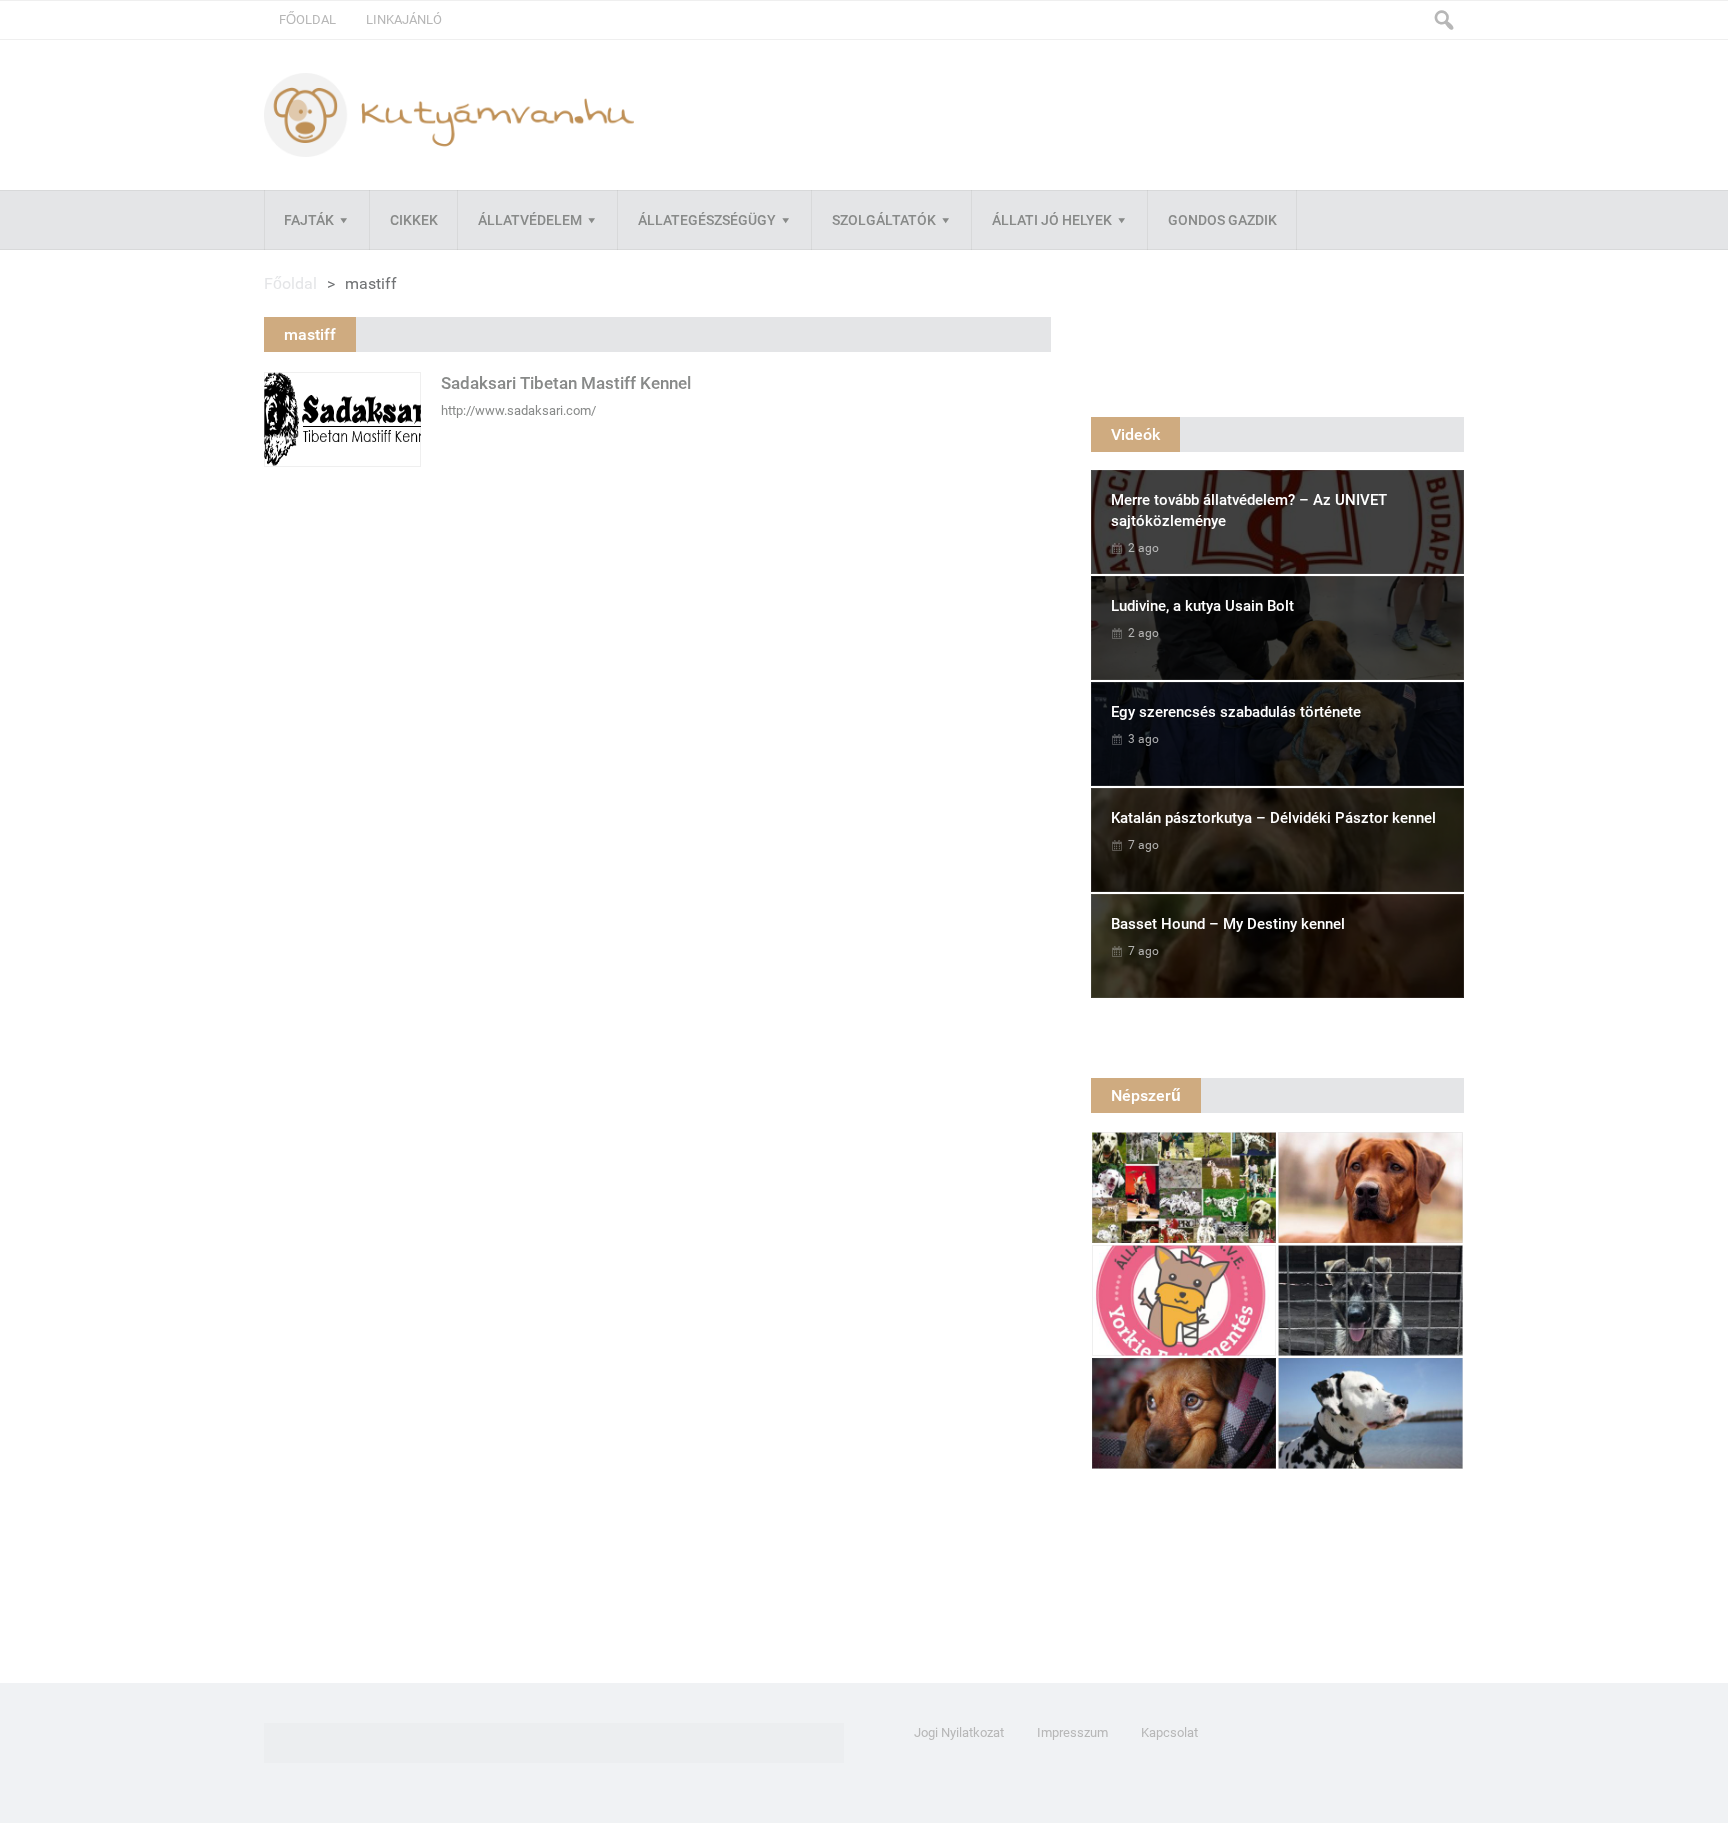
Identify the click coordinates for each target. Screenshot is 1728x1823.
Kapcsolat (1169, 1732)
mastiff (310, 334)
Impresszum (1072, 1732)
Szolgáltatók (884, 220)
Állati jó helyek (1052, 220)
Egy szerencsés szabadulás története (1236, 712)
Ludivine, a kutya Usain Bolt (1202, 606)
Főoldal (307, 19)
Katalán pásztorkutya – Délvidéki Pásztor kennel (1273, 818)
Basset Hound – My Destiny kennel (1228, 924)
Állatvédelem (530, 220)
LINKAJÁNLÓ (404, 19)
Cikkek (414, 220)
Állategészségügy (707, 220)
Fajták (309, 220)
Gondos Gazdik (1222, 220)
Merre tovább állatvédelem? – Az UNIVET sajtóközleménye (1249, 510)
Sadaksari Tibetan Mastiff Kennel (566, 383)
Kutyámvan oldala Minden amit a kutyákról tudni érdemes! (449, 114)
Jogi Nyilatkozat (959, 1732)
